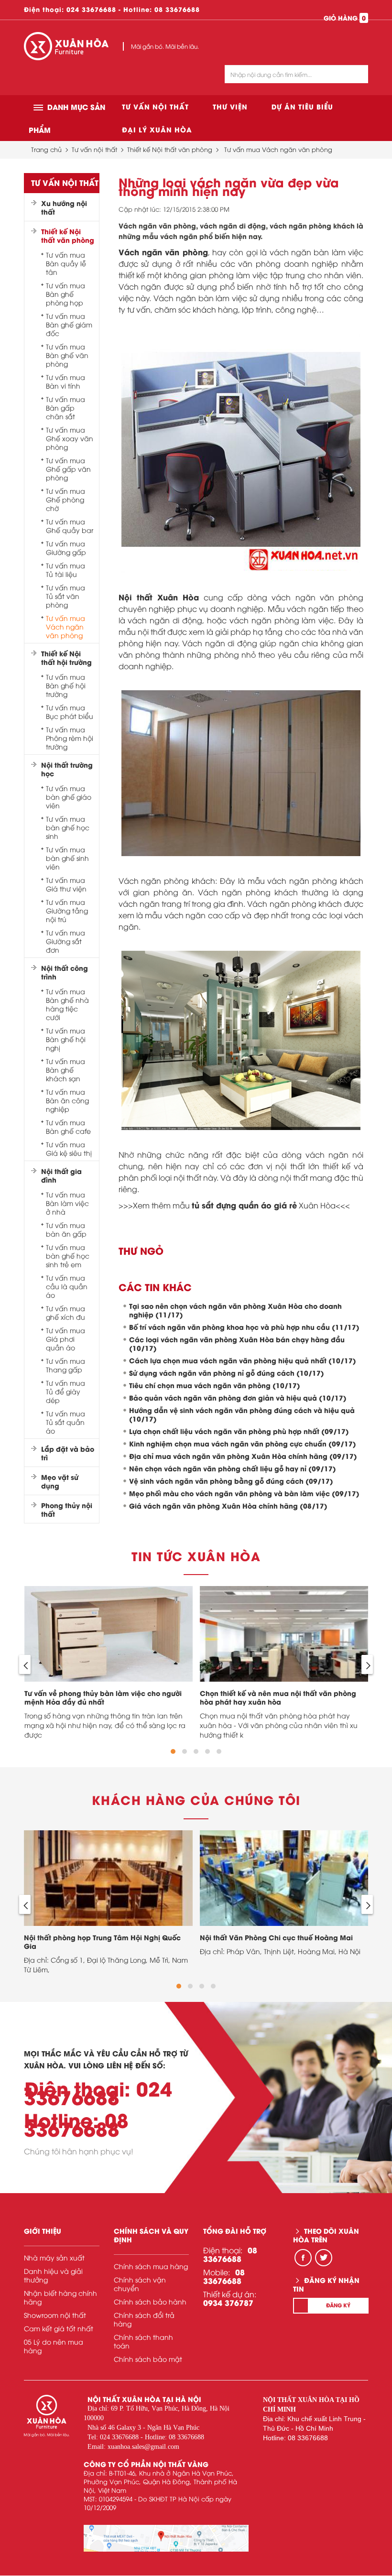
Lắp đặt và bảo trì (68, 1453)
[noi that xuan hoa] (166, 2538)
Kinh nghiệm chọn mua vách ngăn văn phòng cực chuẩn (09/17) (243, 1443)
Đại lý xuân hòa (157, 129)
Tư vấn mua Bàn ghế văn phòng (67, 355)
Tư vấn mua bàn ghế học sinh (68, 827)
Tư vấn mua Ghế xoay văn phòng (70, 438)
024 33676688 (91, 9)
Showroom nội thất (55, 2315)
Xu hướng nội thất (64, 207)
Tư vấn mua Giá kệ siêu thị (69, 1149)
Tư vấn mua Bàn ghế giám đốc (69, 325)
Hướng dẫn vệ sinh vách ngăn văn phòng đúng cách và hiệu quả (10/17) (242, 1414)
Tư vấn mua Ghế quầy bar (70, 526)
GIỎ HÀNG (345, 18)
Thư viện (230, 106)
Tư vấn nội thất (155, 106)
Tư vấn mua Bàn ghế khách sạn (65, 1070)
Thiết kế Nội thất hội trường (66, 658)
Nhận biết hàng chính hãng (60, 2297)
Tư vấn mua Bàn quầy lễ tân (66, 263)
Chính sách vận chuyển (140, 2284)
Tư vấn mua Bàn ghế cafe (68, 1127)
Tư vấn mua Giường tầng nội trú (67, 911)
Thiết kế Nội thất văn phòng (170, 149)
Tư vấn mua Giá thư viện (66, 884)
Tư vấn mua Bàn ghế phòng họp (65, 294)
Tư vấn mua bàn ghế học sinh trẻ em (68, 1256)
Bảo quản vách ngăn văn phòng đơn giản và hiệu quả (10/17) (238, 1397)
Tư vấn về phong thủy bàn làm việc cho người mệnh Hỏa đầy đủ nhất (103, 1697)
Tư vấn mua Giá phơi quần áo (65, 1339)
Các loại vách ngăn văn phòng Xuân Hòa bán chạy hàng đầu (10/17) (237, 1343)
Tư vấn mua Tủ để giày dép (65, 1391)
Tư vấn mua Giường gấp (66, 548)
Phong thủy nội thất (67, 1510)
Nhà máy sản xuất (54, 2257)
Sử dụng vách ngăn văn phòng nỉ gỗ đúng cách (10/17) (227, 1373)
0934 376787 (228, 2302)
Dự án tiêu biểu (302, 106)
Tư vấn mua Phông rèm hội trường (70, 738)
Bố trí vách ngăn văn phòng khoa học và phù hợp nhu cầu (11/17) (244, 1327)
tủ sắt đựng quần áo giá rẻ (244, 1205)
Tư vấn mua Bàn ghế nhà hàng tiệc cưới (67, 1004)
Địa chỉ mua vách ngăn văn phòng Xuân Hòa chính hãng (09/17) (243, 1456)
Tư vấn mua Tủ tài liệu (65, 570)
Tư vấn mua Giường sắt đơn (65, 941)
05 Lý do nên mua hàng (54, 2346)
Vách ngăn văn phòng (163, 252)
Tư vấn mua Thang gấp (65, 1365)
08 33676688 (177, 9)
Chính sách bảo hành (150, 2301)
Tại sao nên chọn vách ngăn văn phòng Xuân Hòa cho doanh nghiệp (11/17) (235, 1310)
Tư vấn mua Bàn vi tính (65, 381)
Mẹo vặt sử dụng (60, 1481)
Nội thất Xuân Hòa (159, 597)
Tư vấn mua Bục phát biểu (70, 712)
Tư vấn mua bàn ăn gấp (66, 1229)
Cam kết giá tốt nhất (59, 2328)
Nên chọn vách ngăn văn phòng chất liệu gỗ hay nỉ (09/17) (233, 1468)
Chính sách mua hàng (151, 2266)
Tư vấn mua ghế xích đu (65, 1313)
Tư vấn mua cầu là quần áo (67, 1286)
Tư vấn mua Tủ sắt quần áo (65, 1422)
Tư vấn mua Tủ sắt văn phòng (65, 596)
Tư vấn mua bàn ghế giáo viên (69, 797)
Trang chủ (46, 149)
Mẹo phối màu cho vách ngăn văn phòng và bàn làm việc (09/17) (244, 1493)
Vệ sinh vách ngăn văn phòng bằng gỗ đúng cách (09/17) (231, 1481)
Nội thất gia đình (61, 1175)
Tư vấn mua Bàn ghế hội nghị (66, 1039)
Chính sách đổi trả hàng (144, 2319)
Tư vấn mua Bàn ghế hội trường (66, 685)
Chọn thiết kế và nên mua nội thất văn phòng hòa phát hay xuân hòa (278, 1697)
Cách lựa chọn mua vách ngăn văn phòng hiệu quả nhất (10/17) (243, 1360)
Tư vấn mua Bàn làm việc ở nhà (67, 1203)
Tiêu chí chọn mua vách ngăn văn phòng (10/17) (215, 1385)
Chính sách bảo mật (148, 2359)
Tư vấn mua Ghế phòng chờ (65, 500)
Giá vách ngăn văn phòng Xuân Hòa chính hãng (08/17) (228, 1505)
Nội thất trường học (67, 769)
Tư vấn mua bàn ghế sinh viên (67, 858)
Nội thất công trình (65, 972)
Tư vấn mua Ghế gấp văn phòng (68, 469)
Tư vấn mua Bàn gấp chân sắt (65, 408)
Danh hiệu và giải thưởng (53, 2275)
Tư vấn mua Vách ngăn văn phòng (278, 149)
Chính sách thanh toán (143, 2341)
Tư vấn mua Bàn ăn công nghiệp (67, 1100)
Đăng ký (338, 2305)
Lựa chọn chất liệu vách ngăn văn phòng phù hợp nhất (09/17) (239, 1431)
